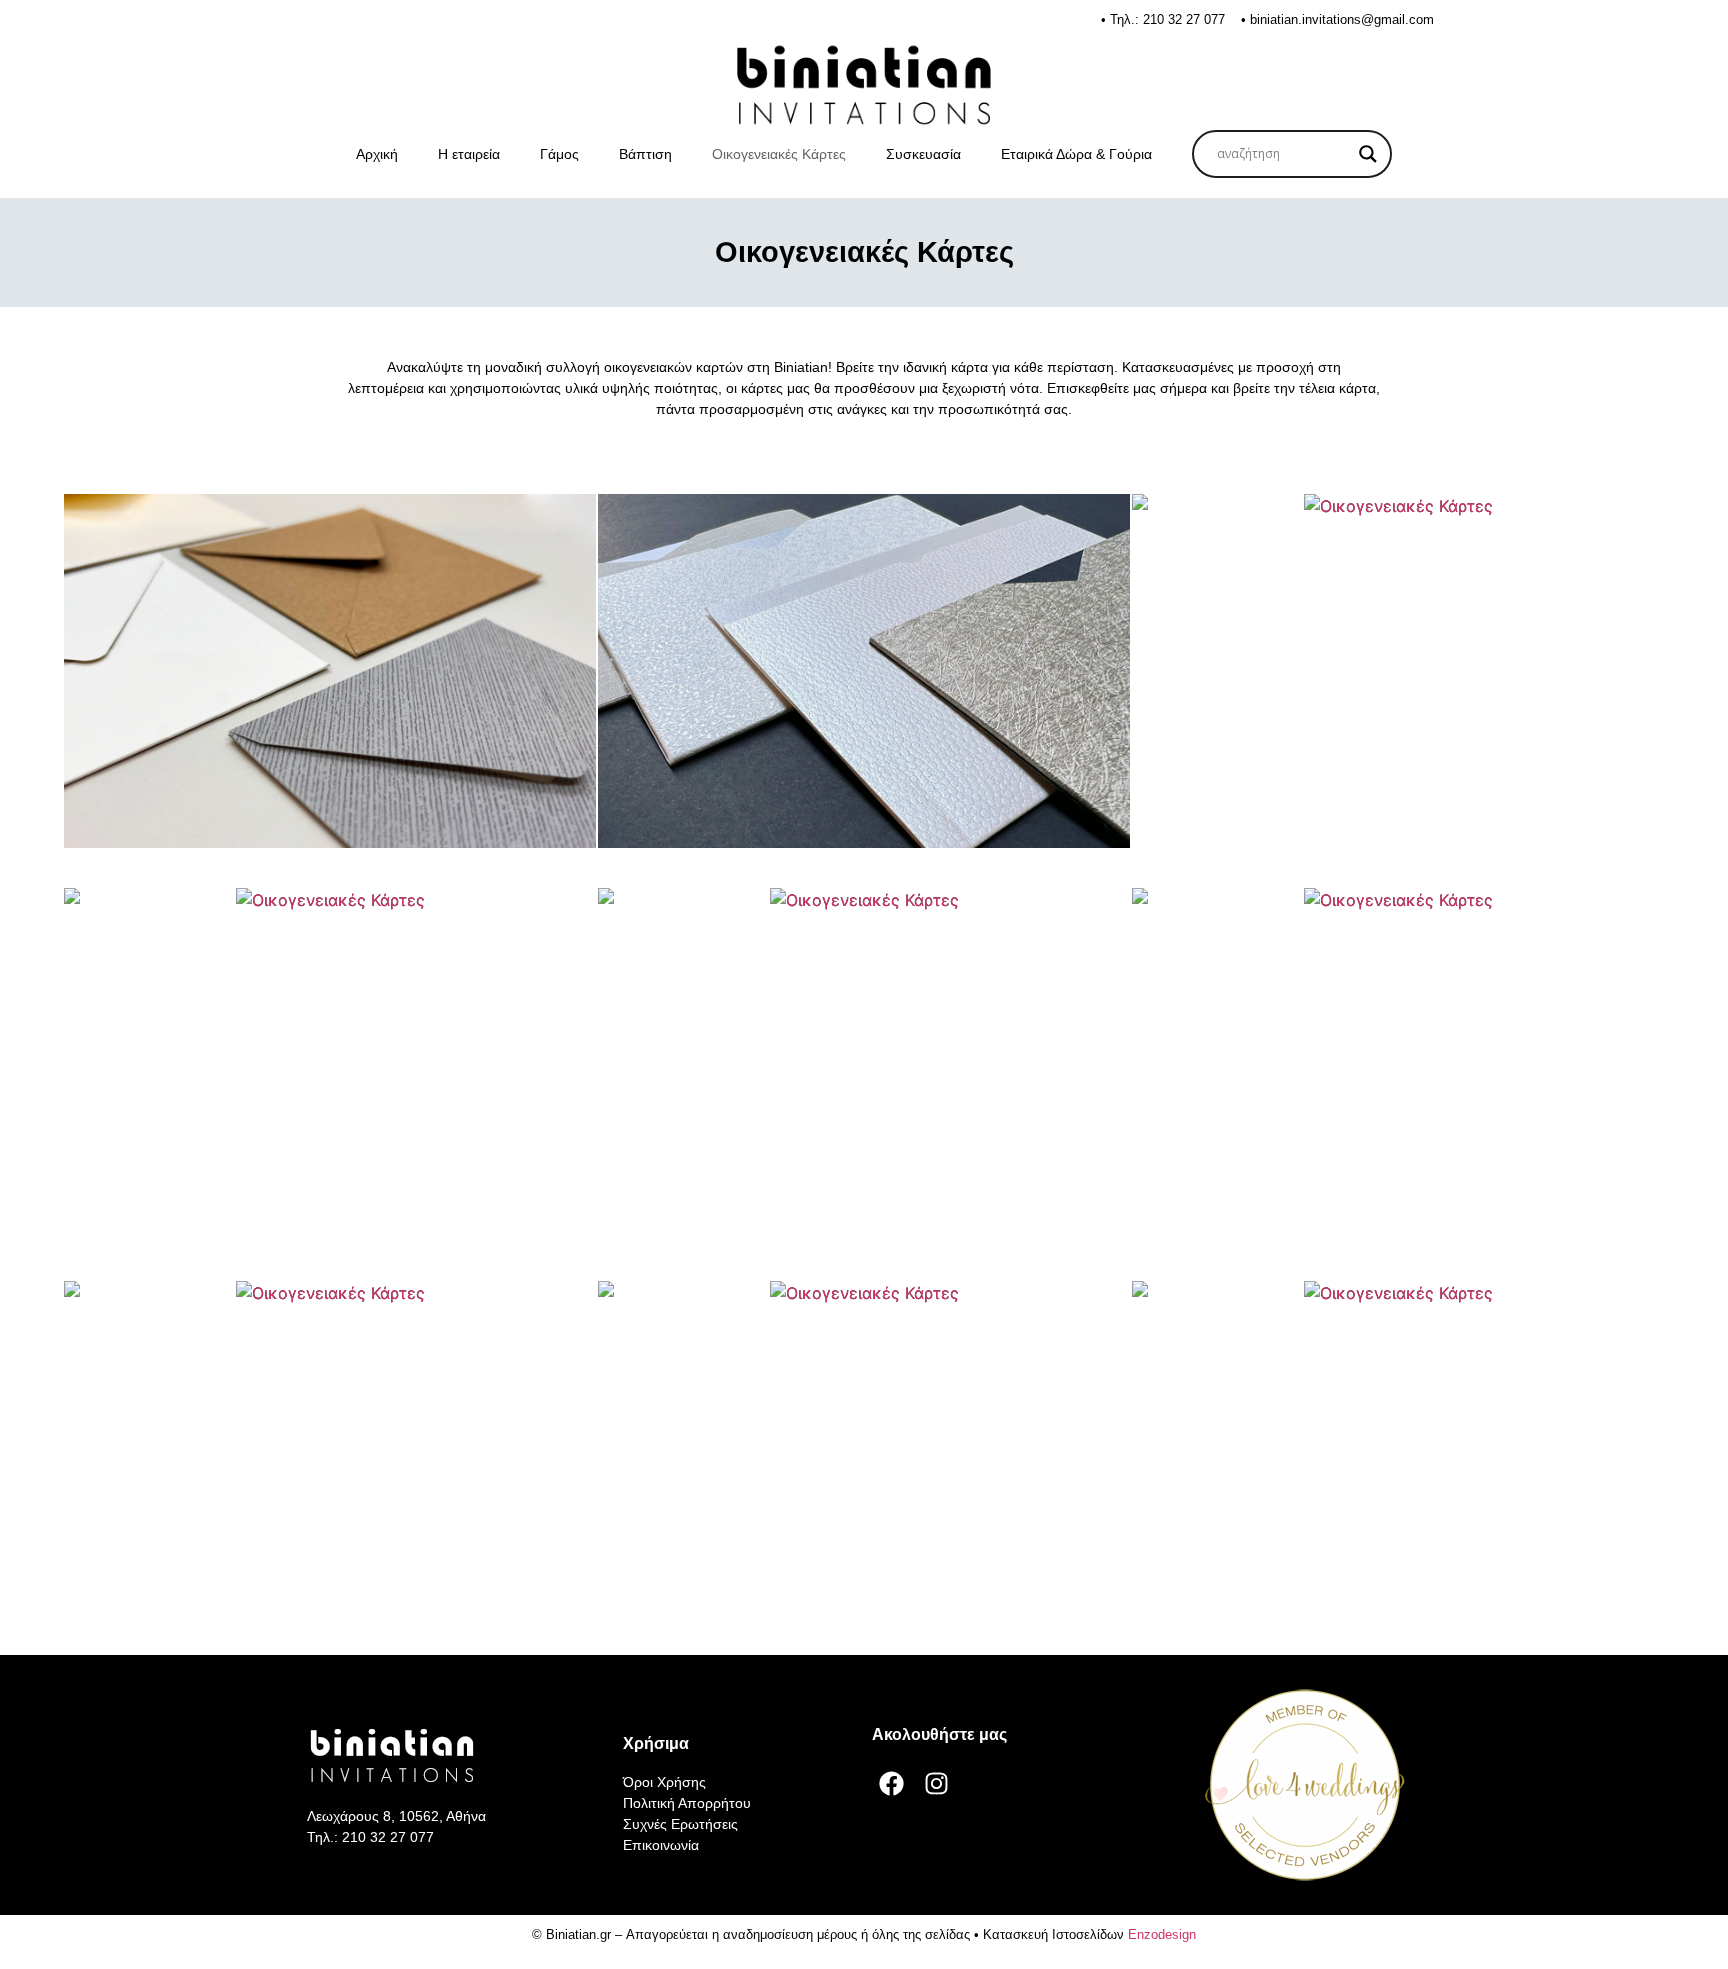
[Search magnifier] (1368, 154)
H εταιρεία (469, 154)
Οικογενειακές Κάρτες (779, 154)
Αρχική (377, 154)
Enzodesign (1162, 1934)
